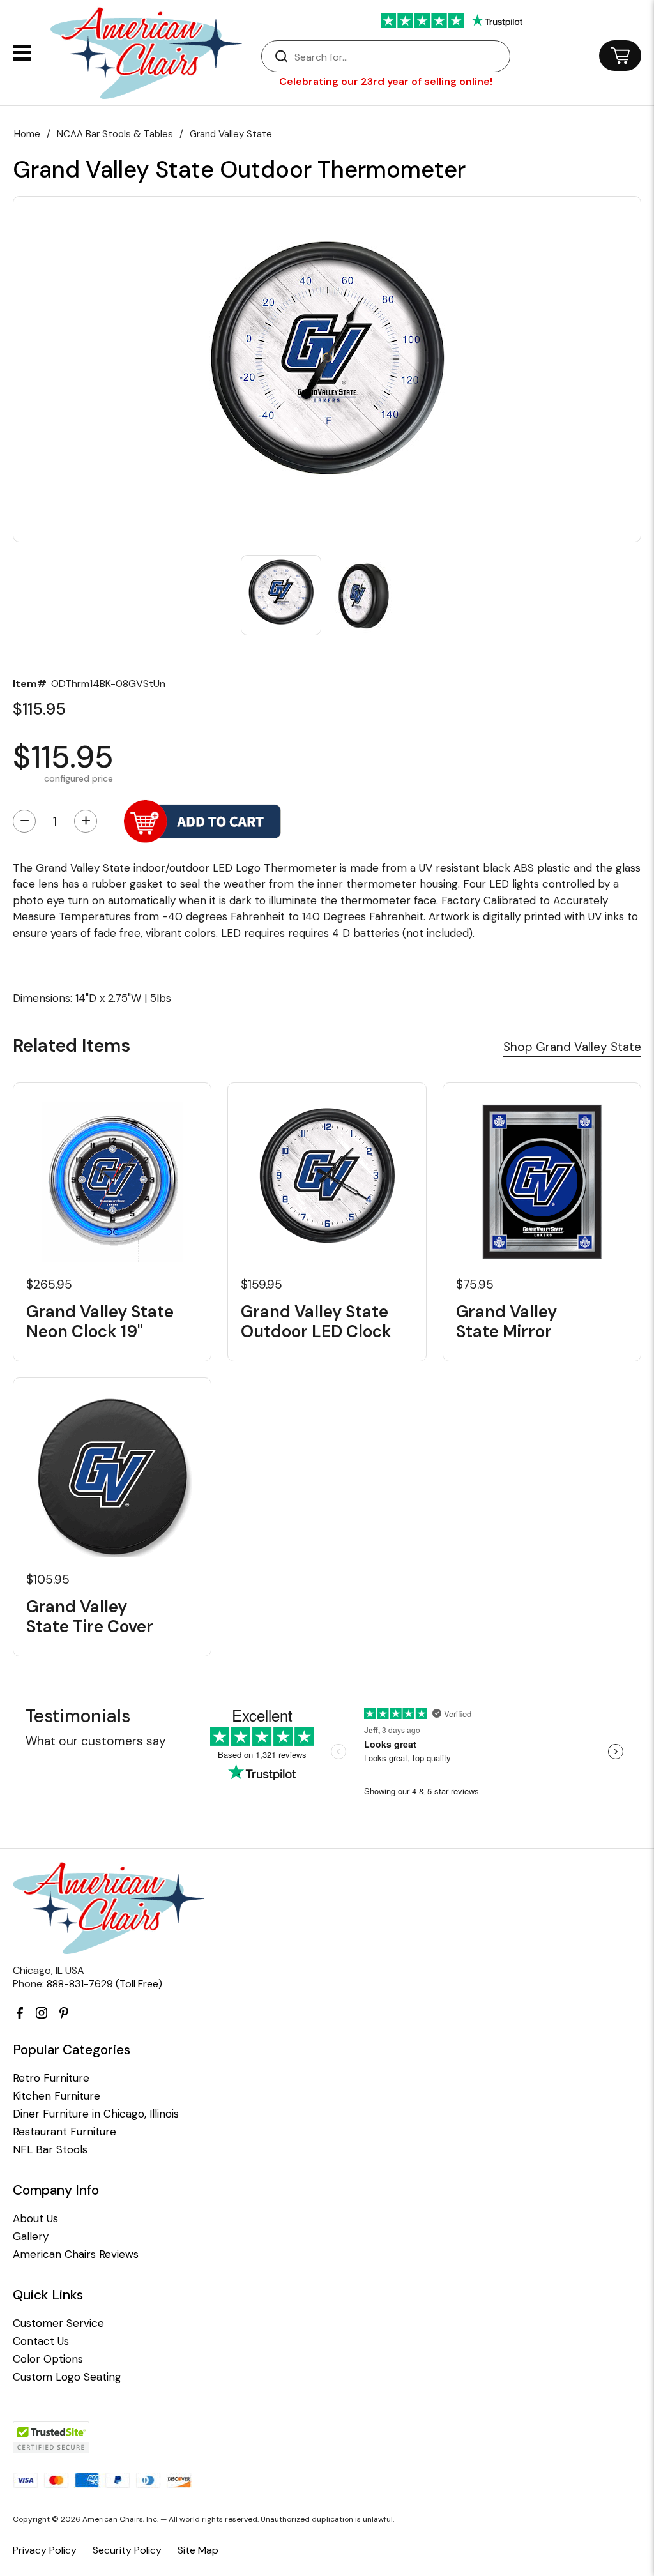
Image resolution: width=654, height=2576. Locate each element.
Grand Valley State (231, 134)
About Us (35, 2219)
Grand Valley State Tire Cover (90, 1617)
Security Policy (127, 2550)
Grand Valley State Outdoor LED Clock (316, 1322)
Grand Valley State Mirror (506, 1322)
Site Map (198, 2550)
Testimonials (78, 1716)
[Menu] (22, 53)
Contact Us (41, 2341)
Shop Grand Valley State (572, 1047)
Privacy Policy (45, 2550)
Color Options (48, 2359)
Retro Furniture (51, 2078)
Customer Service (58, 2323)
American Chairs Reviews (76, 2254)
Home (27, 134)
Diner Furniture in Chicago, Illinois (96, 2114)
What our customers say (96, 1741)
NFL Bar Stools (50, 2150)
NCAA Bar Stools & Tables (115, 134)
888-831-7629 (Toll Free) (104, 1984)
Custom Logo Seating (67, 2377)
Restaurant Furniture (65, 2132)
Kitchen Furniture (57, 2096)
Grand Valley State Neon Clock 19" (100, 1322)
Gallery (31, 2237)
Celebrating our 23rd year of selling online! (386, 81)
